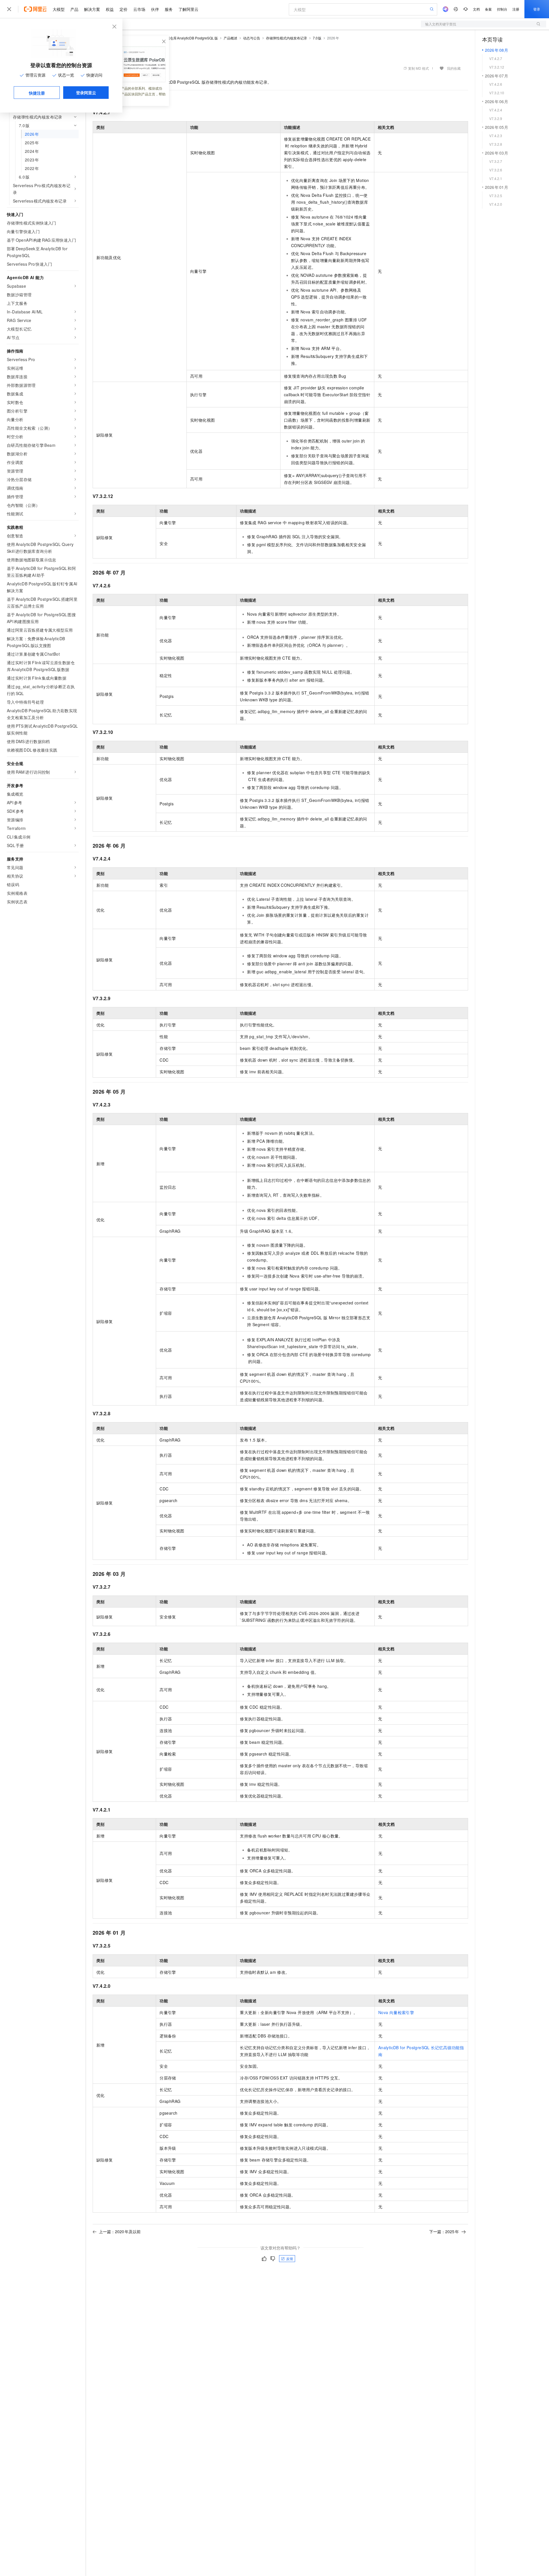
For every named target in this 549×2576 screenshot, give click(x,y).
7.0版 (317, 38)
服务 (169, 9)
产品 (74, 9)
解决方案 (92, 9)
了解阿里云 (188, 9)
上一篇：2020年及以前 (120, 2231)
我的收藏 (454, 68)
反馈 (290, 2258)
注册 (516, 9)
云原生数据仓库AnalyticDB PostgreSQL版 (185, 38)
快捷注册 (37, 93)
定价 (124, 9)
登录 (537, 9)
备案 (488, 9)
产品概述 (230, 38)
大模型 (59, 9)
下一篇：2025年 (444, 2231)
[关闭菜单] (9, 9)
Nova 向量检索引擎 (396, 2012)
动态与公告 (252, 38)
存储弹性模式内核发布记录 (287, 38)
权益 (110, 9)
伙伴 (155, 9)
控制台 (502, 9)
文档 (476, 9)
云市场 (139, 9)
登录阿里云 (86, 93)
